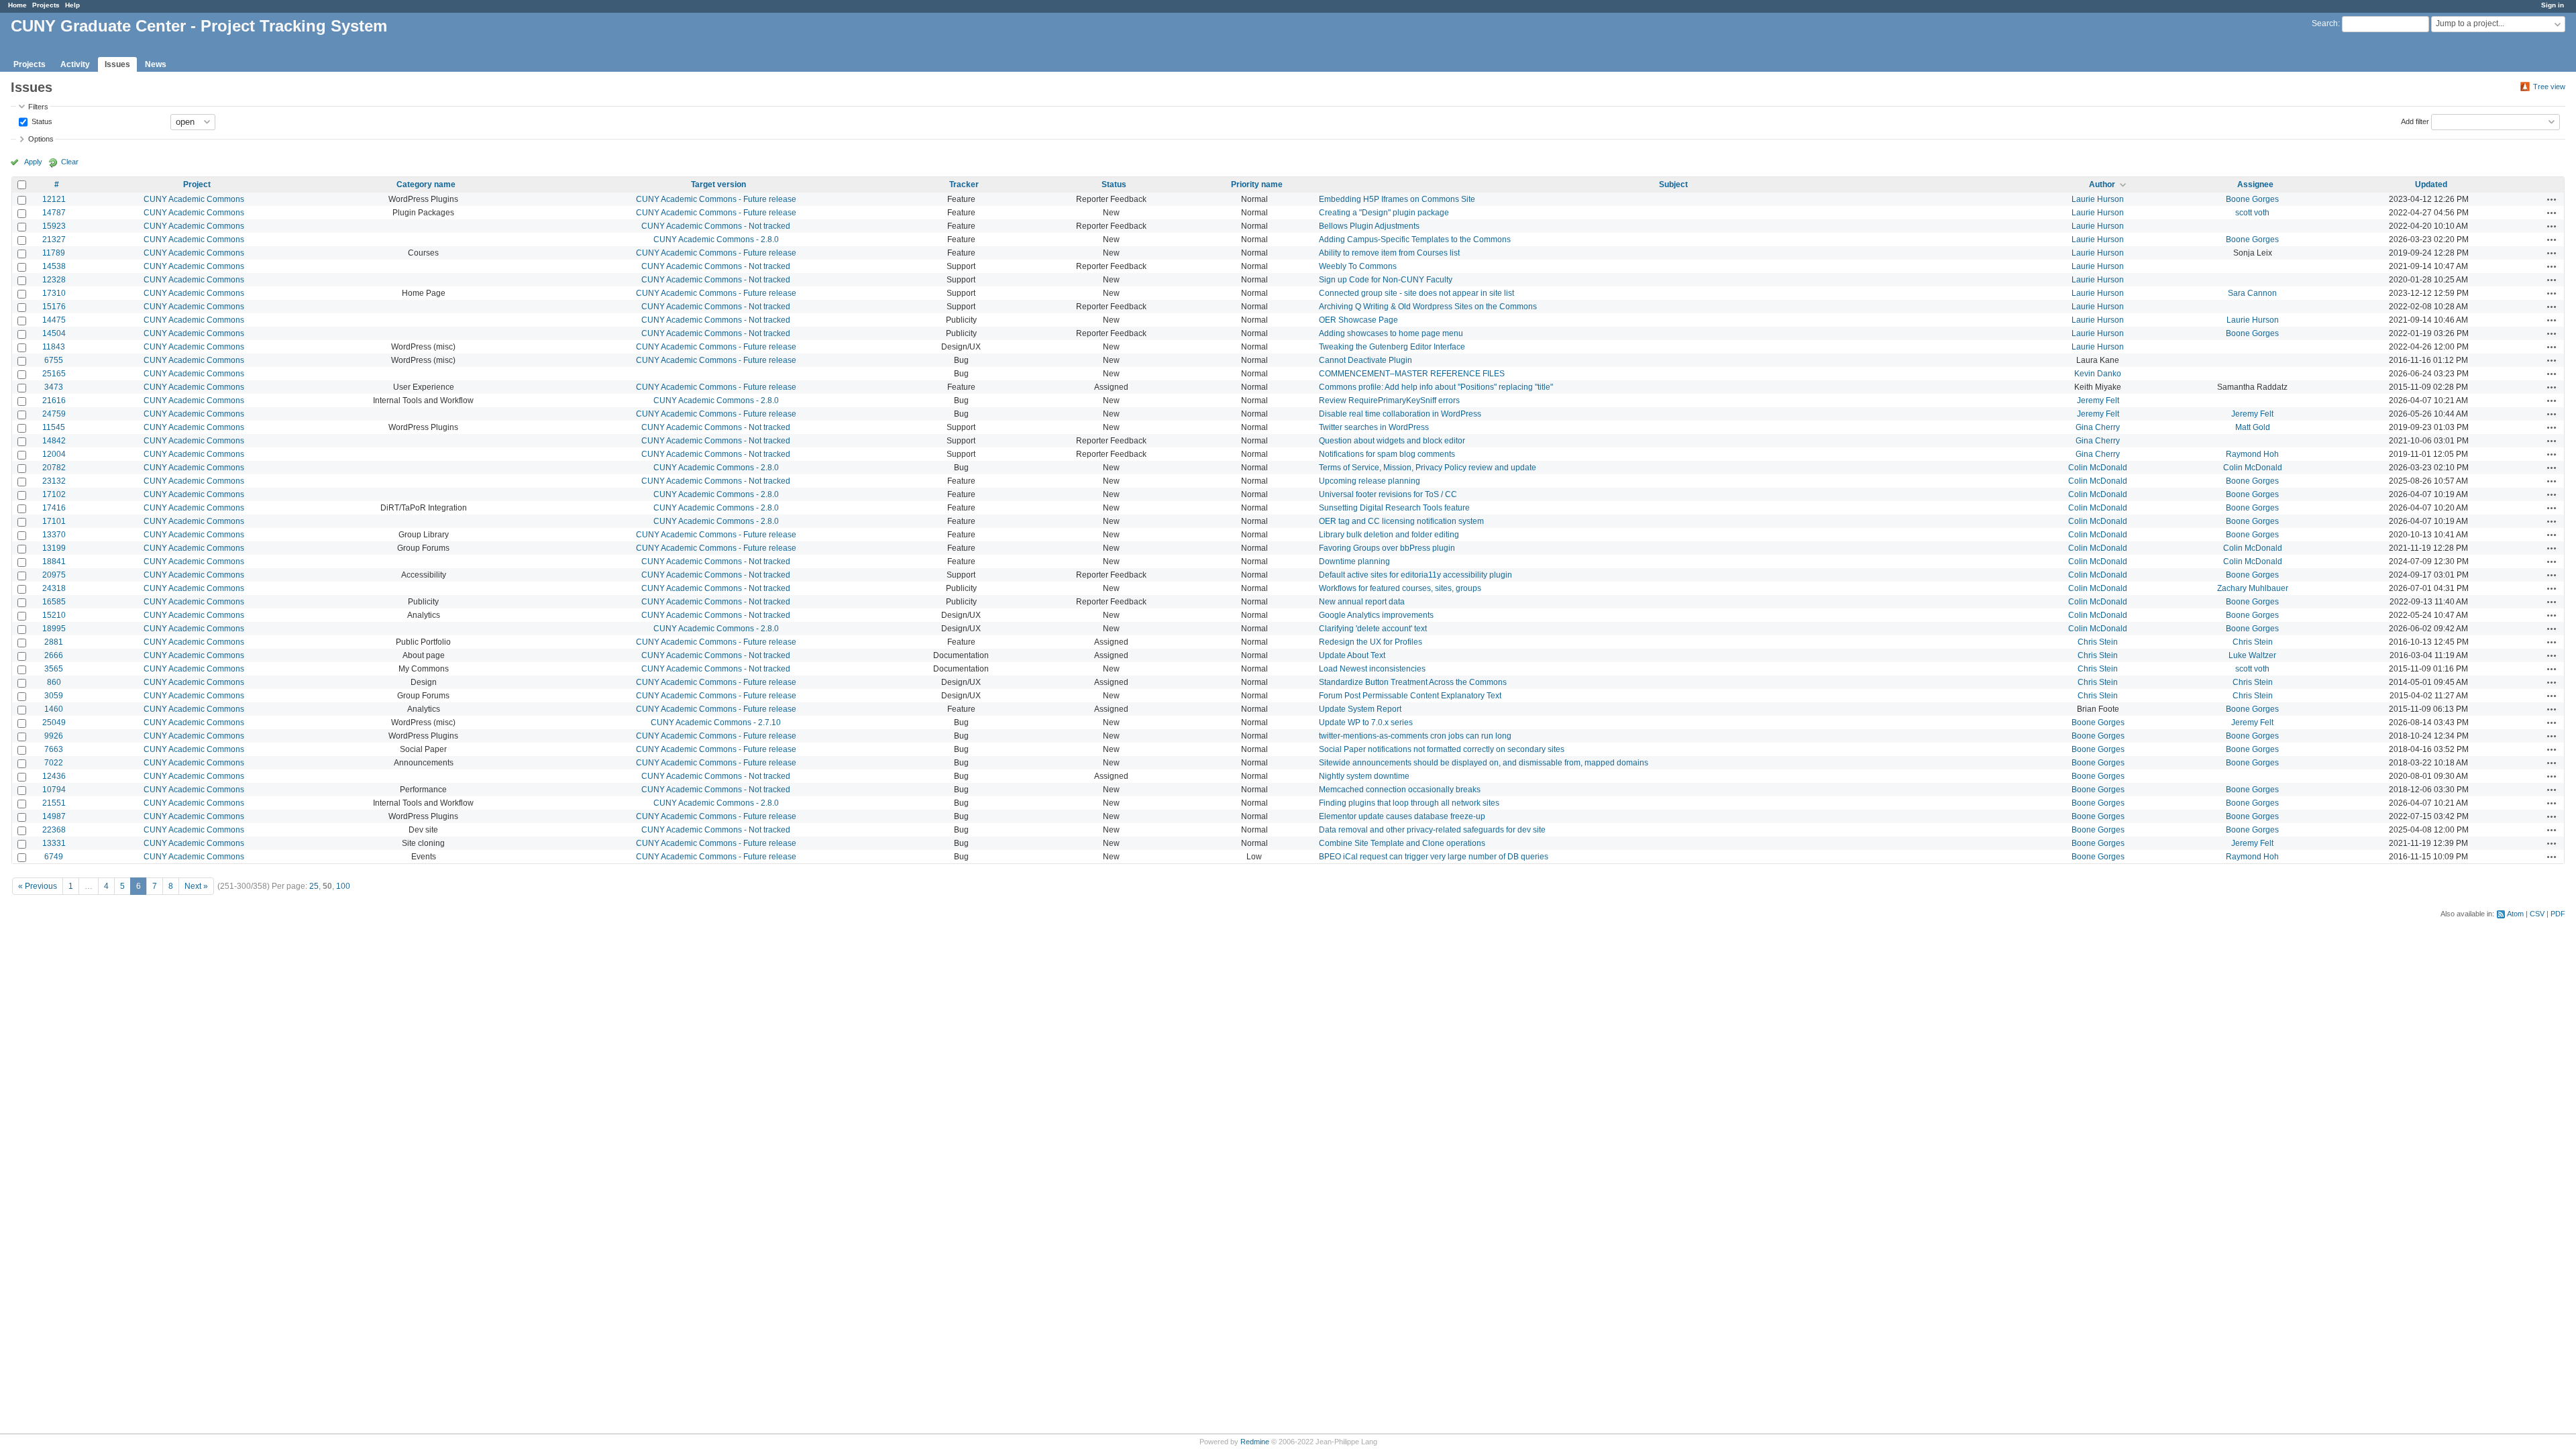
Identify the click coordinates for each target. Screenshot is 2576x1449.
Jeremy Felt (2098, 400)
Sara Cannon (2252, 293)
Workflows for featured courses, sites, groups (1400, 588)
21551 (54, 803)
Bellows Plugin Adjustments (1369, 226)
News (156, 64)
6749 (54, 857)
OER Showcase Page (1358, 320)
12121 (54, 199)
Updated (2431, 184)
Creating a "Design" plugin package (1384, 213)
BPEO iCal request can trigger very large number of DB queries (1434, 857)
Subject (1673, 184)
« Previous (38, 886)
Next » (196, 886)
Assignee (2255, 184)
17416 (54, 508)
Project (197, 184)
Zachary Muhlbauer (2253, 588)
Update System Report (1360, 709)
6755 (54, 360)
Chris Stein (2098, 642)
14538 (54, 266)
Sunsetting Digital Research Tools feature (1394, 508)
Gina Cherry (2098, 427)
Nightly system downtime (1364, 776)
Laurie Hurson (2098, 199)
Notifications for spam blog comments (1387, 454)
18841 (54, 561)
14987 (54, 816)
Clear (70, 162)
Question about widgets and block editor (1392, 441)
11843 (54, 347)
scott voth (2252, 213)
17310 (54, 293)
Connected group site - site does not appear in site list (1416, 293)
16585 (54, 602)
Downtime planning (1354, 561)
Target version (718, 184)
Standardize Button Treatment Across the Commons (1413, 682)
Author (2102, 184)
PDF (2558, 914)
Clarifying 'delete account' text (1373, 629)
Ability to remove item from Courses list (1389, 253)
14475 (54, 320)
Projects (46, 5)
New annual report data (1362, 602)
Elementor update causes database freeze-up (1402, 816)
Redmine (1255, 1442)
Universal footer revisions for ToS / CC (1388, 494)
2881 (54, 642)
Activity (75, 64)
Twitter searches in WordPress (1374, 427)
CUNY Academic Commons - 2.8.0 (716, 239)
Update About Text (1352, 655)
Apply (33, 162)
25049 (54, 722)
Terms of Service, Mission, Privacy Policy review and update (1428, 468)
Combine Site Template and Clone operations (1402, 843)
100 (343, 886)
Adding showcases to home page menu (1391, 333)
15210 (54, 615)
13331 (54, 843)
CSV (2537, 914)
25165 (54, 374)
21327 (54, 239)
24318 (54, 588)
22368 (54, 830)
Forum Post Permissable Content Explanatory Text (1410, 696)
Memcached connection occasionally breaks (1400, 790)
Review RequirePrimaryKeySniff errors (1389, 400)
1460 (54, 709)
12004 (54, 454)
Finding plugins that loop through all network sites (1409, 803)
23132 (54, 481)
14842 (54, 441)
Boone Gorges (2252, 199)
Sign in (2553, 5)
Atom (2515, 914)
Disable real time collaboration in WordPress (1400, 414)
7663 (54, 749)
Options (41, 139)
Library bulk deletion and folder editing (1389, 535)
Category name (426, 184)
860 (54, 682)
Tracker (964, 184)
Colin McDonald (2098, 468)
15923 (54, 226)
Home (17, 5)
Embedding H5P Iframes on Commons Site (1397, 199)
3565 (54, 669)
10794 (54, 790)
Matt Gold (2253, 427)
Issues (117, 64)
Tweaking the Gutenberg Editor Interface (1392, 347)
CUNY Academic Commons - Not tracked (716, 226)
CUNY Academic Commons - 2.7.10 (716, 722)
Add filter (2415, 121)
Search (2325, 23)
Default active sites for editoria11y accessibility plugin (1415, 575)
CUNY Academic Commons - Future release (716, 199)
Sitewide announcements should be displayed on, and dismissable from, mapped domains (1484, 763)
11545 (54, 427)
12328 (54, 280)
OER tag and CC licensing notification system (1401, 521)
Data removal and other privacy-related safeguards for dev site (1432, 830)
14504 (54, 333)
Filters (38, 107)
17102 (54, 494)
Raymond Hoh (2252, 454)
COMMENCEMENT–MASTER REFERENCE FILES (1412, 374)
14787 (54, 213)
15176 (54, 307)
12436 (54, 776)
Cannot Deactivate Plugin (1365, 360)
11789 (54, 253)
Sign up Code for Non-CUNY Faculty (1386, 280)
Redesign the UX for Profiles (1371, 642)
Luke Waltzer (2252, 655)
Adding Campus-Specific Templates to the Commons (1415, 239)
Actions (2552, 199)
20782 (54, 468)
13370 (54, 535)
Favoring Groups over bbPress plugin (1387, 548)
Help (72, 5)
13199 (54, 548)
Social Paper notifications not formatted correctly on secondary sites (1442, 749)
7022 (54, 763)
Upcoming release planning (1370, 481)
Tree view (2549, 87)
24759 (54, 414)
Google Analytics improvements (1376, 615)
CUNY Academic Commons (194, 199)
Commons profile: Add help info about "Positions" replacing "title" (1436, 387)
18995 (54, 629)
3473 (54, 387)
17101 (54, 521)
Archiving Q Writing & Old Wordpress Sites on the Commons (1428, 307)
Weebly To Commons (1358, 266)
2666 (54, 655)
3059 (54, 696)
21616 (54, 400)
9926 (54, 736)
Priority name (1257, 184)
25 (314, 886)
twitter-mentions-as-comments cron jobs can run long (1415, 736)
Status (41, 121)
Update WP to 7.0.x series (1366, 722)
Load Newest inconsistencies (1372, 669)
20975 (54, 575)
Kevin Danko (2098, 374)
